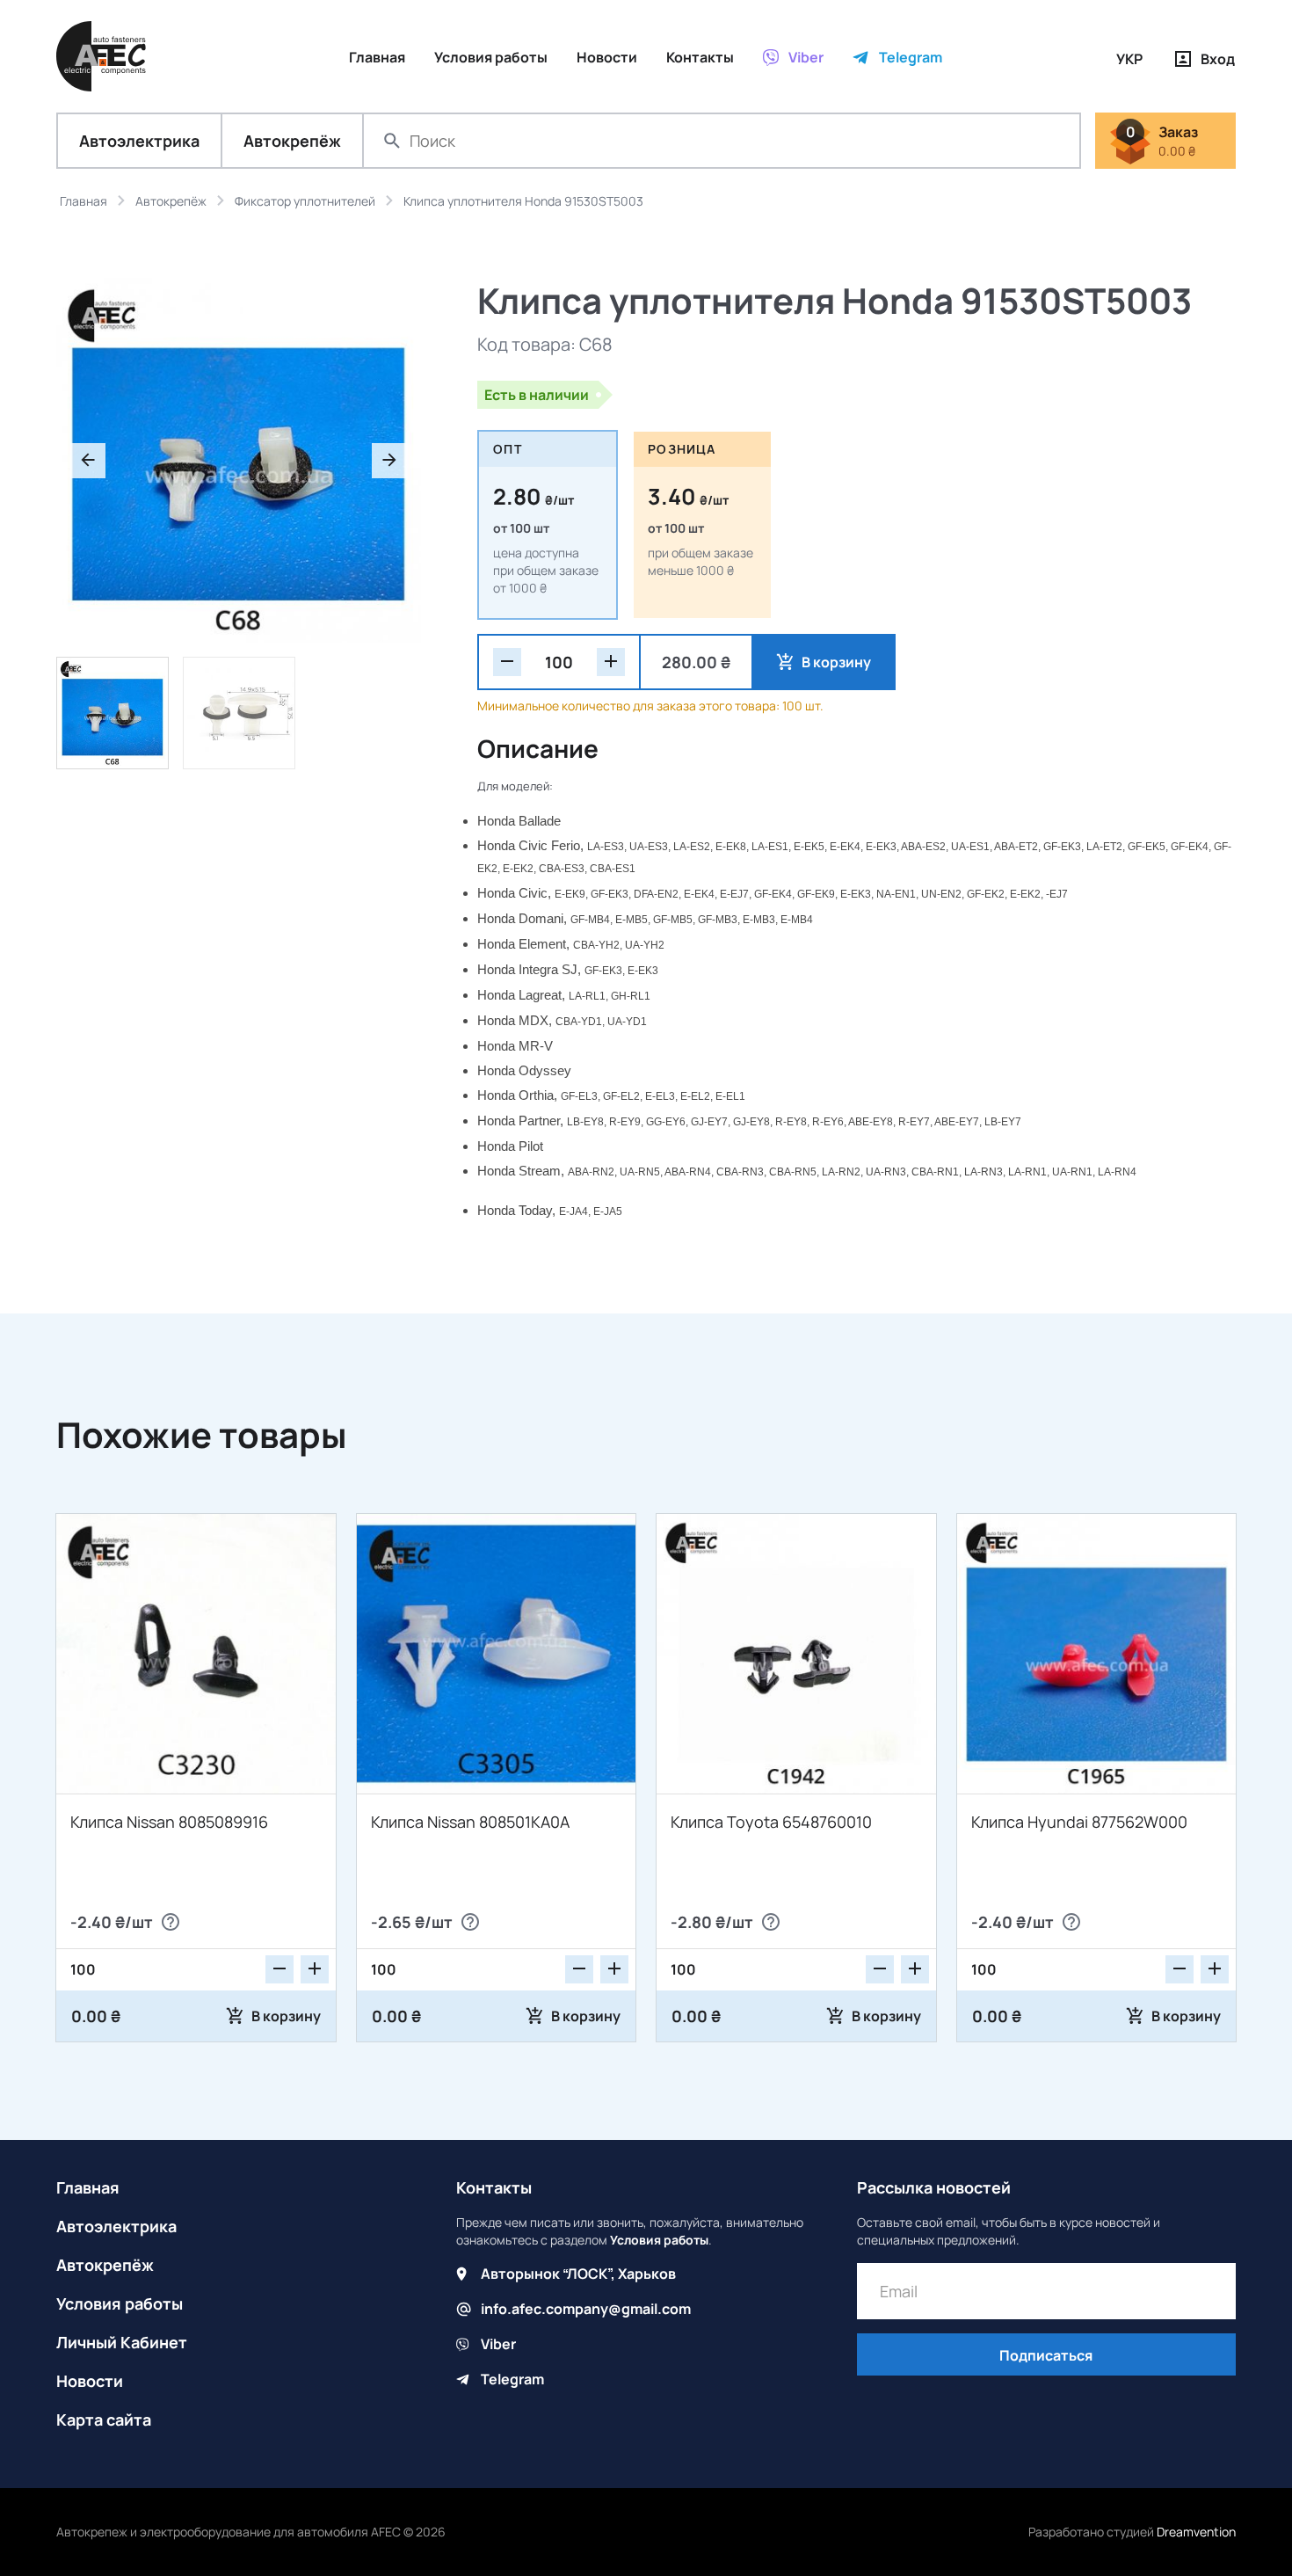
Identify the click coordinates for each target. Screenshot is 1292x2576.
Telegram (512, 2379)
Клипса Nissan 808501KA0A (470, 1822)
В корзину (836, 662)
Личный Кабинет (122, 2342)
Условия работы (120, 2303)
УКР (1129, 59)
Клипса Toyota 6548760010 (771, 1822)
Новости (90, 2381)
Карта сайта (104, 2420)
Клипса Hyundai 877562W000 (1079, 1822)
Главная (88, 2187)
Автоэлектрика (139, 141)
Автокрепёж (292, 141)
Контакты (494, 2187)
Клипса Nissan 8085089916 (169, 1822)
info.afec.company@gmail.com (586, 2309)
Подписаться (1046, 2355)
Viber (498, 2344)
